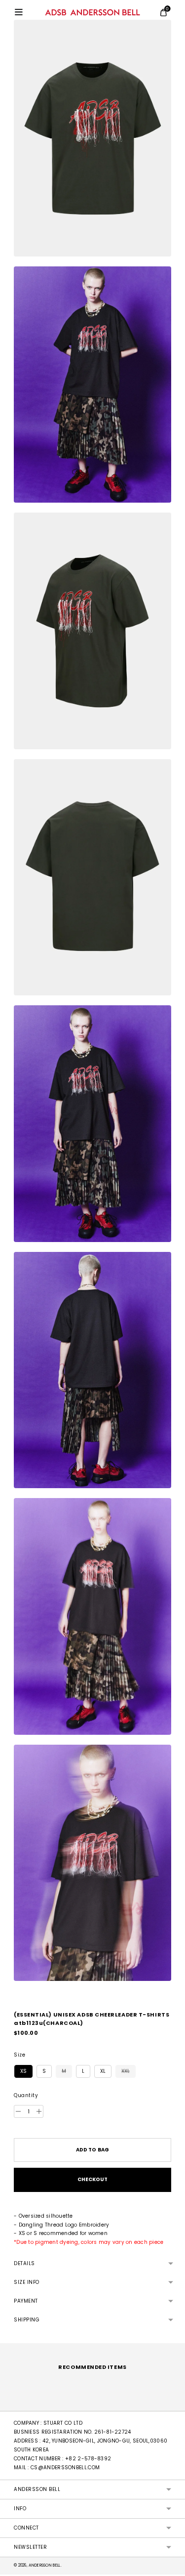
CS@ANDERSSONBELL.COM (65, 2468)
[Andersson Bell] (92, 12)
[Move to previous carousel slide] (14, 2403)
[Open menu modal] (19, 12)
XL (103, 2071)
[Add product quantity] (18, 2111)
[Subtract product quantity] (39, 2111)
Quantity (26, 2096)
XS (23, 2071)
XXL (126, 2071)
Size (19, 2055)
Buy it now (92, 2180)
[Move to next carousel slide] (171, 2403)
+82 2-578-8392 (88, 2459)
